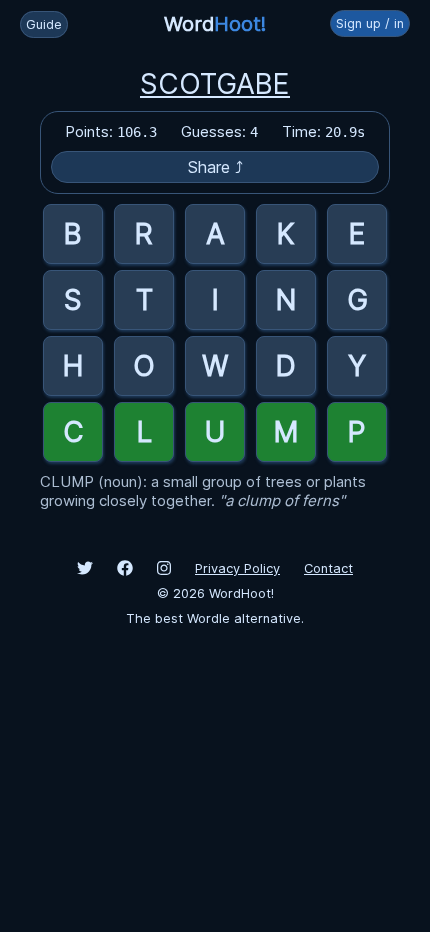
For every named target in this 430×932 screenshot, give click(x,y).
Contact (328, 568)
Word (215, 24)
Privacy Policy (237, 568)
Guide (44, 24)
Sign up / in (370, 23)
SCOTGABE (215, 84)
